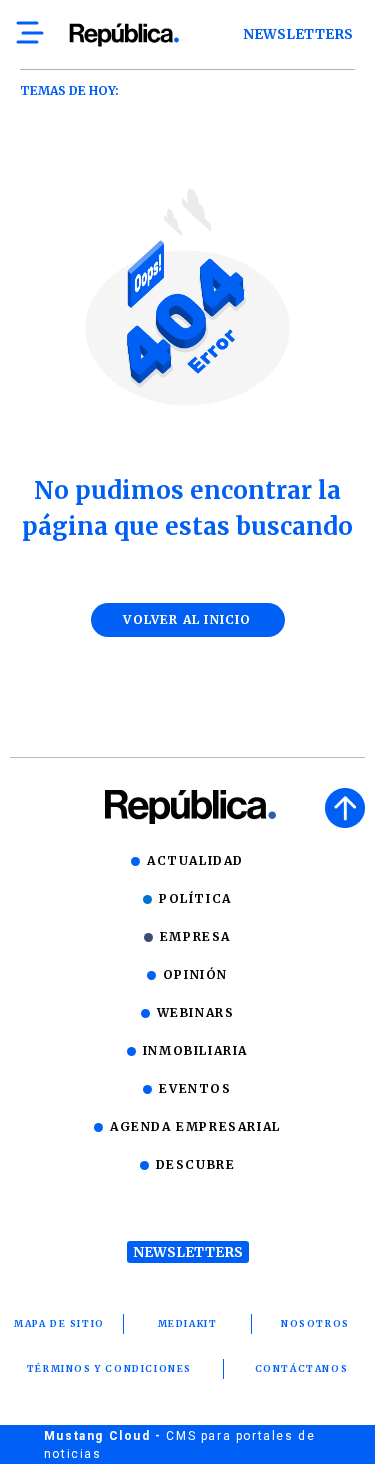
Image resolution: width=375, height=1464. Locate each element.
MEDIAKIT (188, 1323)
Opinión (195, 974)
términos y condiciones (109, 1368)
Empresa (195, 936)
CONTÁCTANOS (302, 1368)
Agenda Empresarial (195, 1126)
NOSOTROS (315, 1323)
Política (195, 898)
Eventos (195, 1088)
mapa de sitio (59, 1323)
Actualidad (195, 860)
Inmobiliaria (195, 1050)
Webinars (196, 1012)
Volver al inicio (187, 619)
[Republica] (123, 35)
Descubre (196, 1164)
